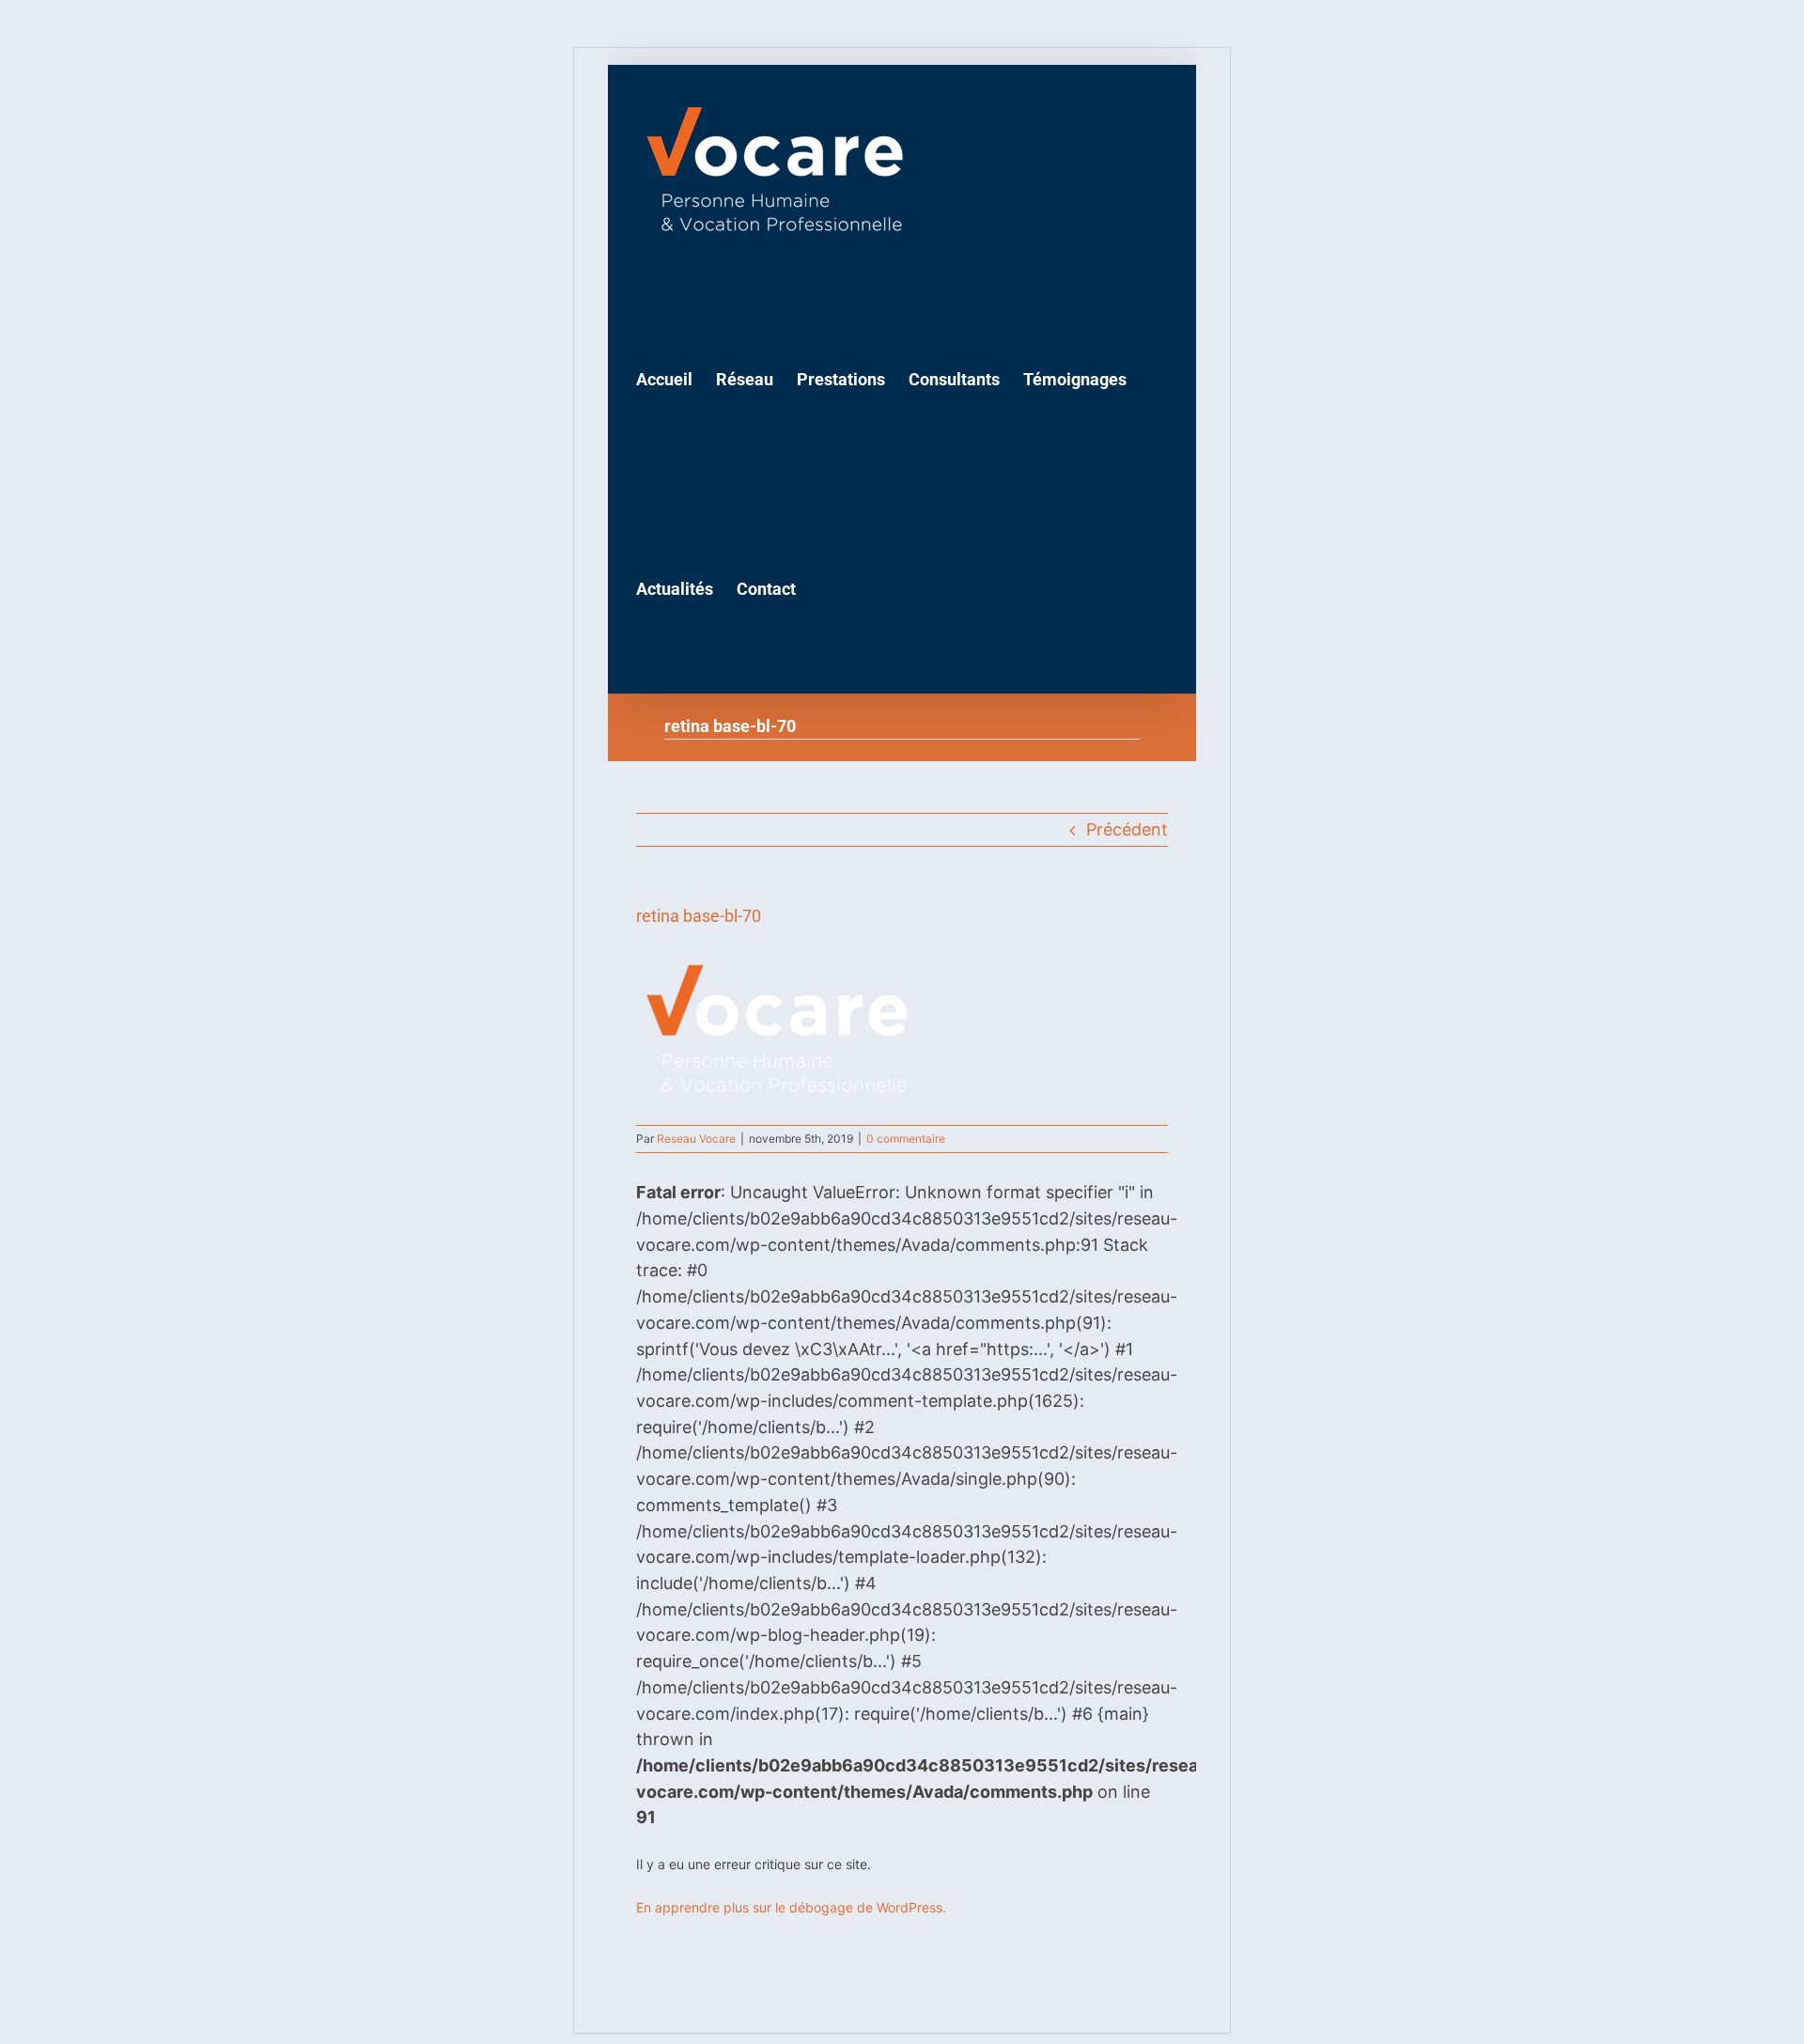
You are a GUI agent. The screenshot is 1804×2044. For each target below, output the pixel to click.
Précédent (1127, 829)
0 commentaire (906, 1139)
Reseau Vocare (696, 1139)
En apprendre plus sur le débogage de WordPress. (791, 1907)
